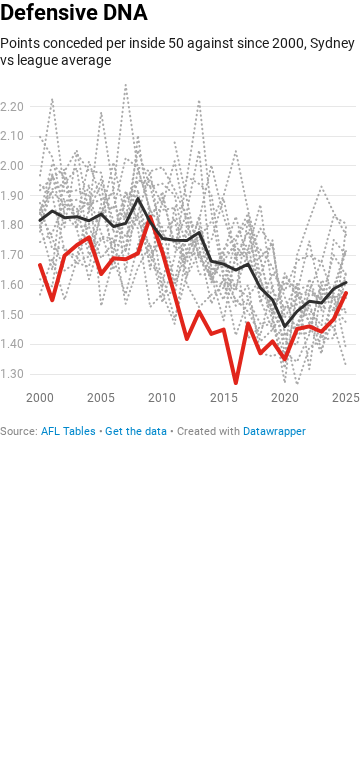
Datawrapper (274, 431)
